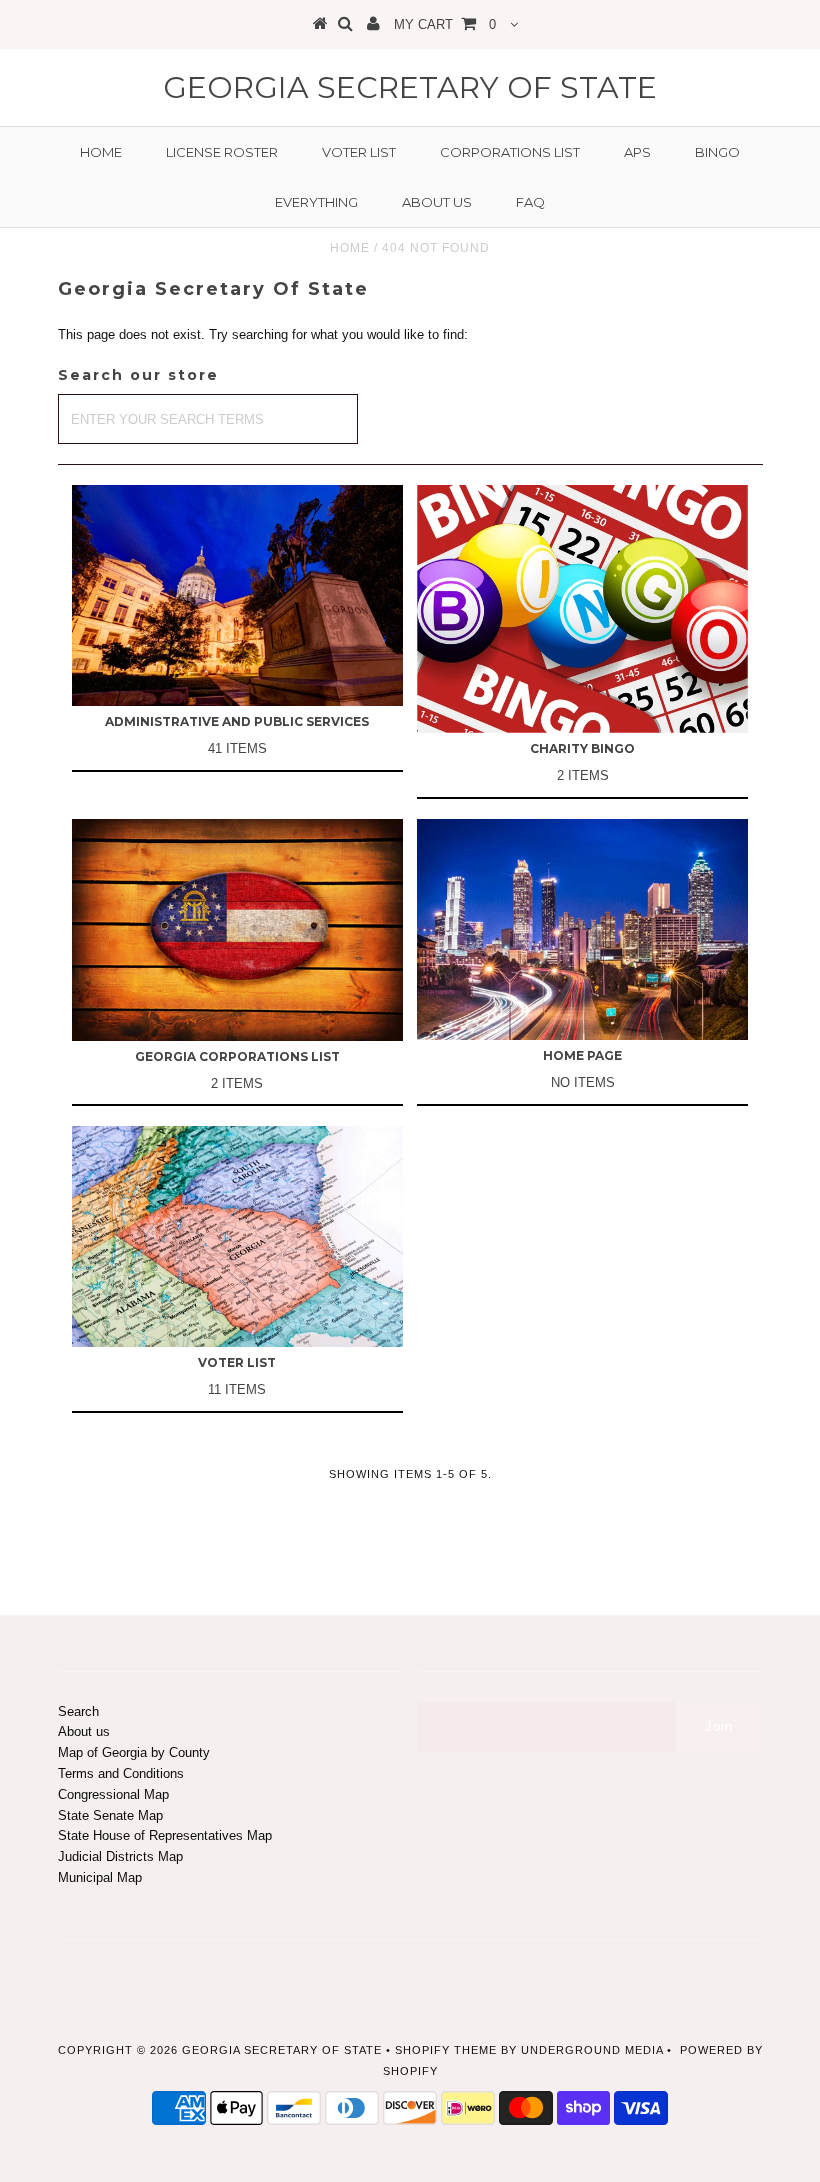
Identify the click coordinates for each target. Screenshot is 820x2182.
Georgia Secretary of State (410, 87)
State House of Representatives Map (165, 1835)
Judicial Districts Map (120, 1856)
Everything (316, 202)
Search (78, 1711)
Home (101, 152)
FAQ (530, 202)
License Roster (222, 152)
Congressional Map (113, 1794)
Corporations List (510, 152)
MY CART (445, 24)
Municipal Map (100, 1877)
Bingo (717, 152)
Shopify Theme (446, 2050)
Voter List (359, 152)
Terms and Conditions (121, 1773)
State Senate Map (110, 1815)
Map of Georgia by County (134, 1752)
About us (437, 202)
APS (637, 152)
